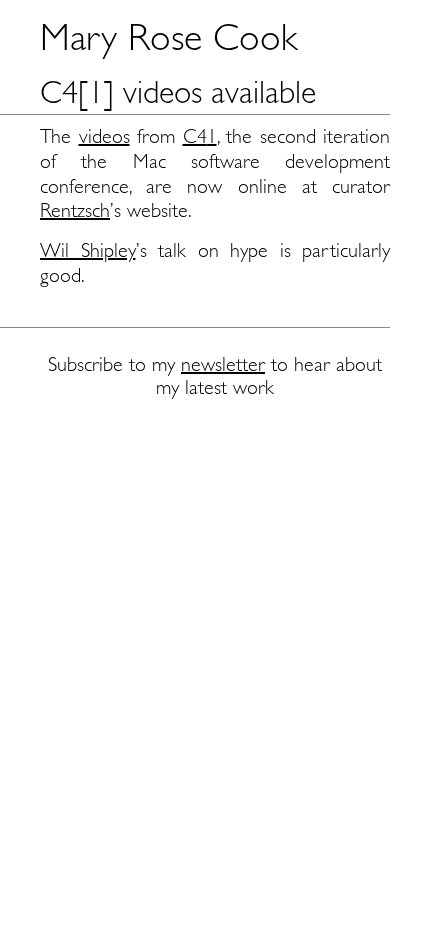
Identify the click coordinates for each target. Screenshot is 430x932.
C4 (195, 136)
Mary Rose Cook (168, 37)
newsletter (223, 364)
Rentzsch (75, 210)
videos (104, 136)
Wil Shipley (88, 250)
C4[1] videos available (178, 92)
